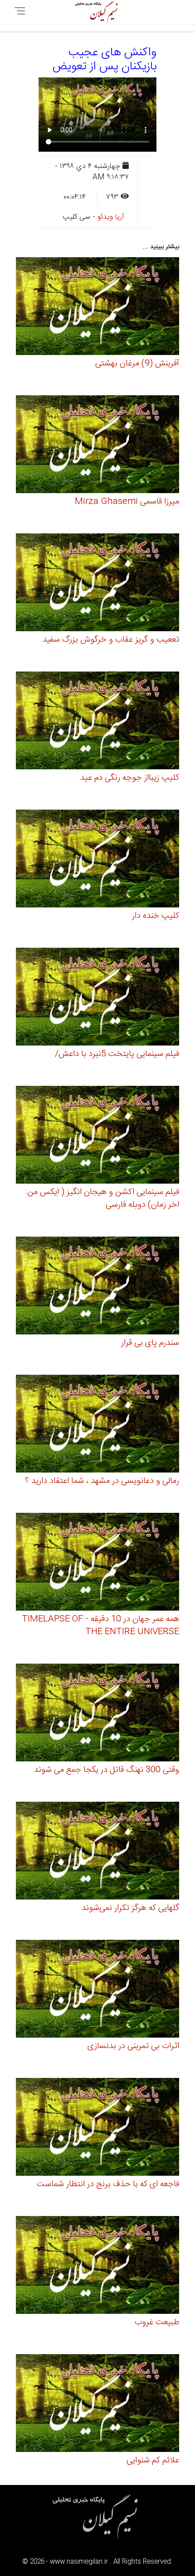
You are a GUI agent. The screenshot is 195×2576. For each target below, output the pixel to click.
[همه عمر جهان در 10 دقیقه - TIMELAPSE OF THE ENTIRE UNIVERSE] (97, 1563)
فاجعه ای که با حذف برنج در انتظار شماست (108, 2184)
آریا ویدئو (111, 217)
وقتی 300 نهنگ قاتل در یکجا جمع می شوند (107, 1770)
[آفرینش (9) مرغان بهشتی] (97, 308)
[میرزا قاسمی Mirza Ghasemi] (97, 446)
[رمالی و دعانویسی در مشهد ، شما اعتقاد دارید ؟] (97, 1425)
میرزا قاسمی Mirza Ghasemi (127, 502)
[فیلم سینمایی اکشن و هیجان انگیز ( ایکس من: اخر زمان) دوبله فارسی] (97, 1136)
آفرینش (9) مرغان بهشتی (137, 364)
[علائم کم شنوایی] (97, 2405)
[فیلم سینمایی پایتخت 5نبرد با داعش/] (97, 998)
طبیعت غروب (157, 2322)
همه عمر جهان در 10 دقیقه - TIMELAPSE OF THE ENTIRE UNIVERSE (100, 1626)
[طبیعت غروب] (97, 2267)
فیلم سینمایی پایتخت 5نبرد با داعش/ (117, 1054)
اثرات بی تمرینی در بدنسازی (133, 2046)
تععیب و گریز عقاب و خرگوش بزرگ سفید (111, 640)
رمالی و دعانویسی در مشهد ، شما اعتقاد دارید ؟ (102, 1481)
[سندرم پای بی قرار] (97, 1287)
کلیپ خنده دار (156, 916)
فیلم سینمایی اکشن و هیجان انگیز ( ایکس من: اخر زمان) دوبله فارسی (102, 1199)
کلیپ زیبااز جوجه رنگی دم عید (130, 778)
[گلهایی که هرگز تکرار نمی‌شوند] (97, 1852)
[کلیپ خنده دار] (97, 860)
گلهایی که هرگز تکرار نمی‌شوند (130, 1908)
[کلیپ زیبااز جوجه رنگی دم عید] (97, 722)
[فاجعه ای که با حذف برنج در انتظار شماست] (97, 2128)
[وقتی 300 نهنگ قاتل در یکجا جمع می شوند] (97, 1714)
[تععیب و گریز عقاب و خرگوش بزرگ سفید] (97, 584)
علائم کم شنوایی (153, 2461)
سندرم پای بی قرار (150, 1343)
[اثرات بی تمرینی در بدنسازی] (97, 1990)
